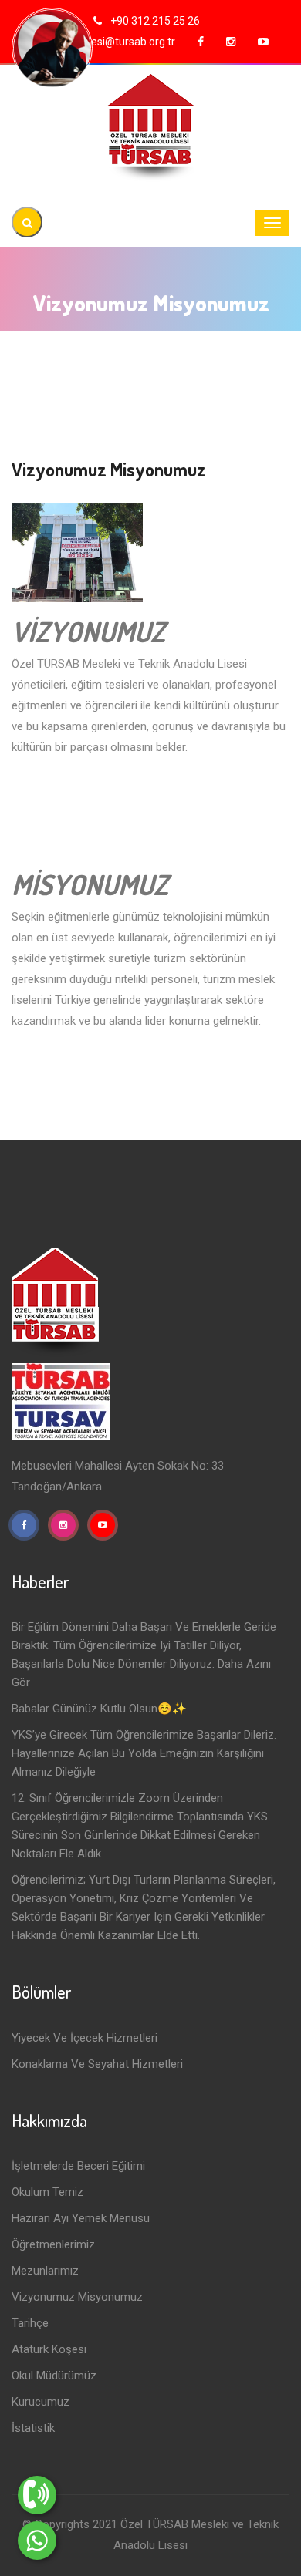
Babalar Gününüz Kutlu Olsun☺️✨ (99, 1709)
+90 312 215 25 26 (154, 21)
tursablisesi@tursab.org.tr (112, 42)
